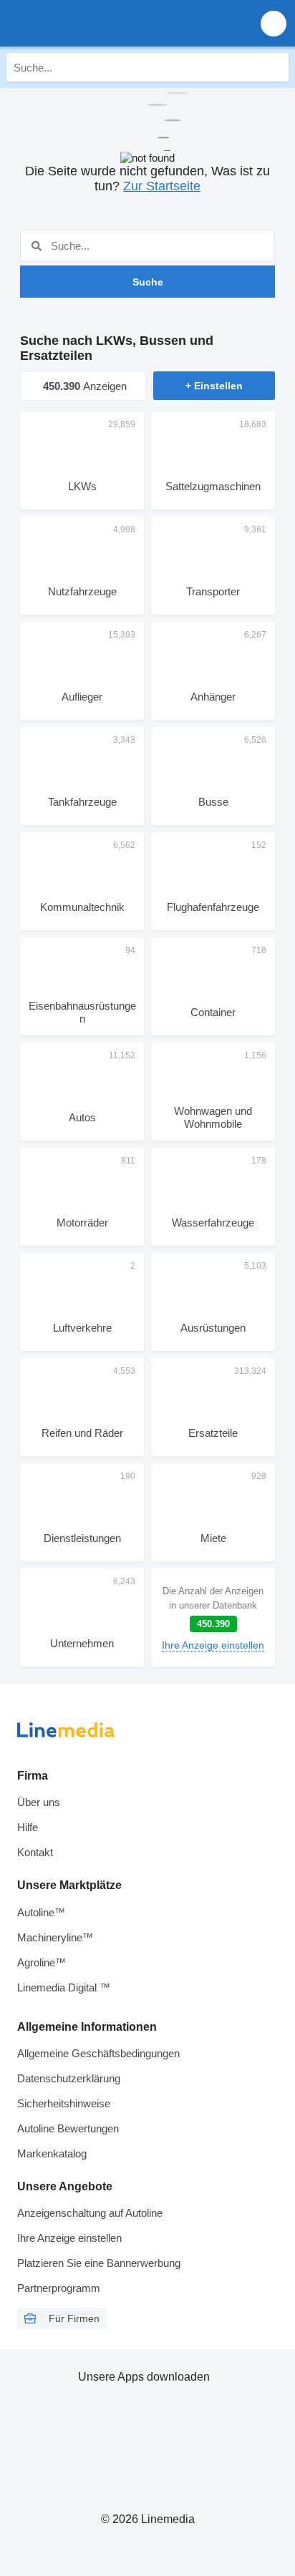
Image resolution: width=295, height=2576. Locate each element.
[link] (213, 1618)
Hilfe (28, 1827)
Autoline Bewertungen (68, 2128)
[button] (274, 23)
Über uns (39, 1802)
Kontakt (35, 1852)
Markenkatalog (52, 2153)
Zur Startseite (162, 186)
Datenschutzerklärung (69, 2078)
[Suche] (274, 67)
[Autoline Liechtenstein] (93, 23)
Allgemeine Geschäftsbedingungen (98, 2053)
